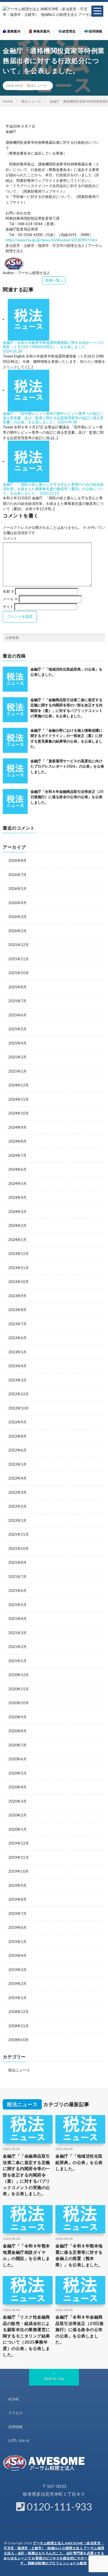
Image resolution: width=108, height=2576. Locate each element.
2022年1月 (17, 1520)
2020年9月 (17, 1717)
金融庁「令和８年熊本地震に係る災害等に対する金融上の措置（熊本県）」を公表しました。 (79, 2255)
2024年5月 (17, 1183)
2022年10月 (19, 1408)
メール (10, 599)
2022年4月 (17, 1478)
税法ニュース (37, 85)
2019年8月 (17, 1899)
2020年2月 (17, 1815)
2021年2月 (17, 1647)
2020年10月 (19, 1703)
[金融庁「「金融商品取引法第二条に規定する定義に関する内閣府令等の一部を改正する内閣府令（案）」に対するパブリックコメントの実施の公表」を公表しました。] (15, 710)
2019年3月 (17, 1970)
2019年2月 (17, 1984)
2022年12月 (19, 1394)
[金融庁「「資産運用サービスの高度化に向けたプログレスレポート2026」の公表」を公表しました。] (15, 771)
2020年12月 (19, 1675)
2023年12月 (19, 1254)
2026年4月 (17, 903)
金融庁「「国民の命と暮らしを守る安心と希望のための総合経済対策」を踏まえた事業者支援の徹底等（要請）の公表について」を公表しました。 (53, 489)
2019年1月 (17, 1998)
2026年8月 (17, 860)
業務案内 (13, 31)
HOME (14, 2399)
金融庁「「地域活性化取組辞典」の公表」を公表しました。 (79, 2162)
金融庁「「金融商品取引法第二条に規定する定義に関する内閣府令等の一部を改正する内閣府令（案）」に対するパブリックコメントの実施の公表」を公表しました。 (26, 2175)
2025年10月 (19, 973)
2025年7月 (17, 1001)
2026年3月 (17, 917)
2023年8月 (17, 1310)
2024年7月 (17, 1155)
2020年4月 (17, 1787)
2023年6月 (17, 1338)
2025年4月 (17, 1043)
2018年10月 (19, 2040)
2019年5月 (17, 1942)
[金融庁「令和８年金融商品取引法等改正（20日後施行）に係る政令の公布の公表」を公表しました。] (15, 801)
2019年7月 (17, 1914)
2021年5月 (17, 1605)
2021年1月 (17, 1661)
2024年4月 (17, 1197)
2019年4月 (17, 1955)
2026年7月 (17, 875)
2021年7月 (17, 1577)
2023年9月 (17, 1296)
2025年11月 (19, 959)
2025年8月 (17, 987)
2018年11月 (19, 2026)
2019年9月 (17, 1885)
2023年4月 (17, 1366)
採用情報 (95, 31)
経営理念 (69, 31)
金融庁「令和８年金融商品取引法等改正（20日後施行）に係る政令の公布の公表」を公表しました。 (67, 797)
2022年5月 (17, 1464)
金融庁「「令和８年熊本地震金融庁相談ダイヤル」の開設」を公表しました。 (26, 2255)
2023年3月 (17, 1380)
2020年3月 (17, 1801)
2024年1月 (17, 1240)
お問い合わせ (19, 2440)
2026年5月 (17, 889)
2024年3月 (17, 1212)
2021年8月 (17, 1562)
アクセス (16, 2413)
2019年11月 (19, 1857)
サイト (8, 607)
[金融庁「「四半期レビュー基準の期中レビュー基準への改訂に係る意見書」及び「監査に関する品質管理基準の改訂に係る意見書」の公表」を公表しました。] (29, 390)
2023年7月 (17, 1324)
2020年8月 (17, 1731)
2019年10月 (19, 1871)
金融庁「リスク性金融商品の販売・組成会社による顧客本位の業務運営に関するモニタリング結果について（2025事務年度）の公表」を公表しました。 (26, 2336)
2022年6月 (17, 1450)
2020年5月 (17, 1773)
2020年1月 (17, 1829)
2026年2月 (17, 931)
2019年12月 (19, 1843)
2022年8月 (17, 1436)
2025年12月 (19, 945)
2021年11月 (19, 1534)
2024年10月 (19, 1113)
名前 (9, 591)
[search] (101, 638)
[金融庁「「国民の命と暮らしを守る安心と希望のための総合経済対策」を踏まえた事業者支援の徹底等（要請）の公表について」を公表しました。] (29, 461)
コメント (10, 538)
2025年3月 (17, 1057)
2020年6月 (17, 1759)
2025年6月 (17, 1015)
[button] (97, 11)
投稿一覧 (53, 280)
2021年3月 (17, 1633)
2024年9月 (17, 1127)
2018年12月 (19, 2012)
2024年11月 (19, 1099)
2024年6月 (17, 1169)
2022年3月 (17, 1492)
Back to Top (54, 2379)
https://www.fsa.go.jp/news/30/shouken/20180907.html (51, 240)
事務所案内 (41, 31)
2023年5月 (17, 1352)
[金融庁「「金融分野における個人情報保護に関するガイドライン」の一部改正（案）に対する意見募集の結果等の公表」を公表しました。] (15, 740)
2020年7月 (17, 1745)
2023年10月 (19, 1282)
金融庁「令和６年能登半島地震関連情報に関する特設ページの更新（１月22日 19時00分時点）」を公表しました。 (53, 345)
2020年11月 (19, 1689)
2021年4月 (17, 1619)
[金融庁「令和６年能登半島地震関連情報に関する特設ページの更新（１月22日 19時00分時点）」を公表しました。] (29, 319)
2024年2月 (17, 1225)
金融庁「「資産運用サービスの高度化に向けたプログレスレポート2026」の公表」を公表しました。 (67, 766)
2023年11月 (19, 1268)
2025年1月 (17, 1071)
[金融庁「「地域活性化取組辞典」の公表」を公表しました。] (15, 679)
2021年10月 (19, 1548)
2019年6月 (17, 1927)
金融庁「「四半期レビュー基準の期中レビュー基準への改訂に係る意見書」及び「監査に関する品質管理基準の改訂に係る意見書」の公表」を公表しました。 (53, 418)
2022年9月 (17, 1422)
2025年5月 (17, 1029)
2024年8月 (17, 1141)
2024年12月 (19, 1085)
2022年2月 (17, 1506)
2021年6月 (17, 1590)
